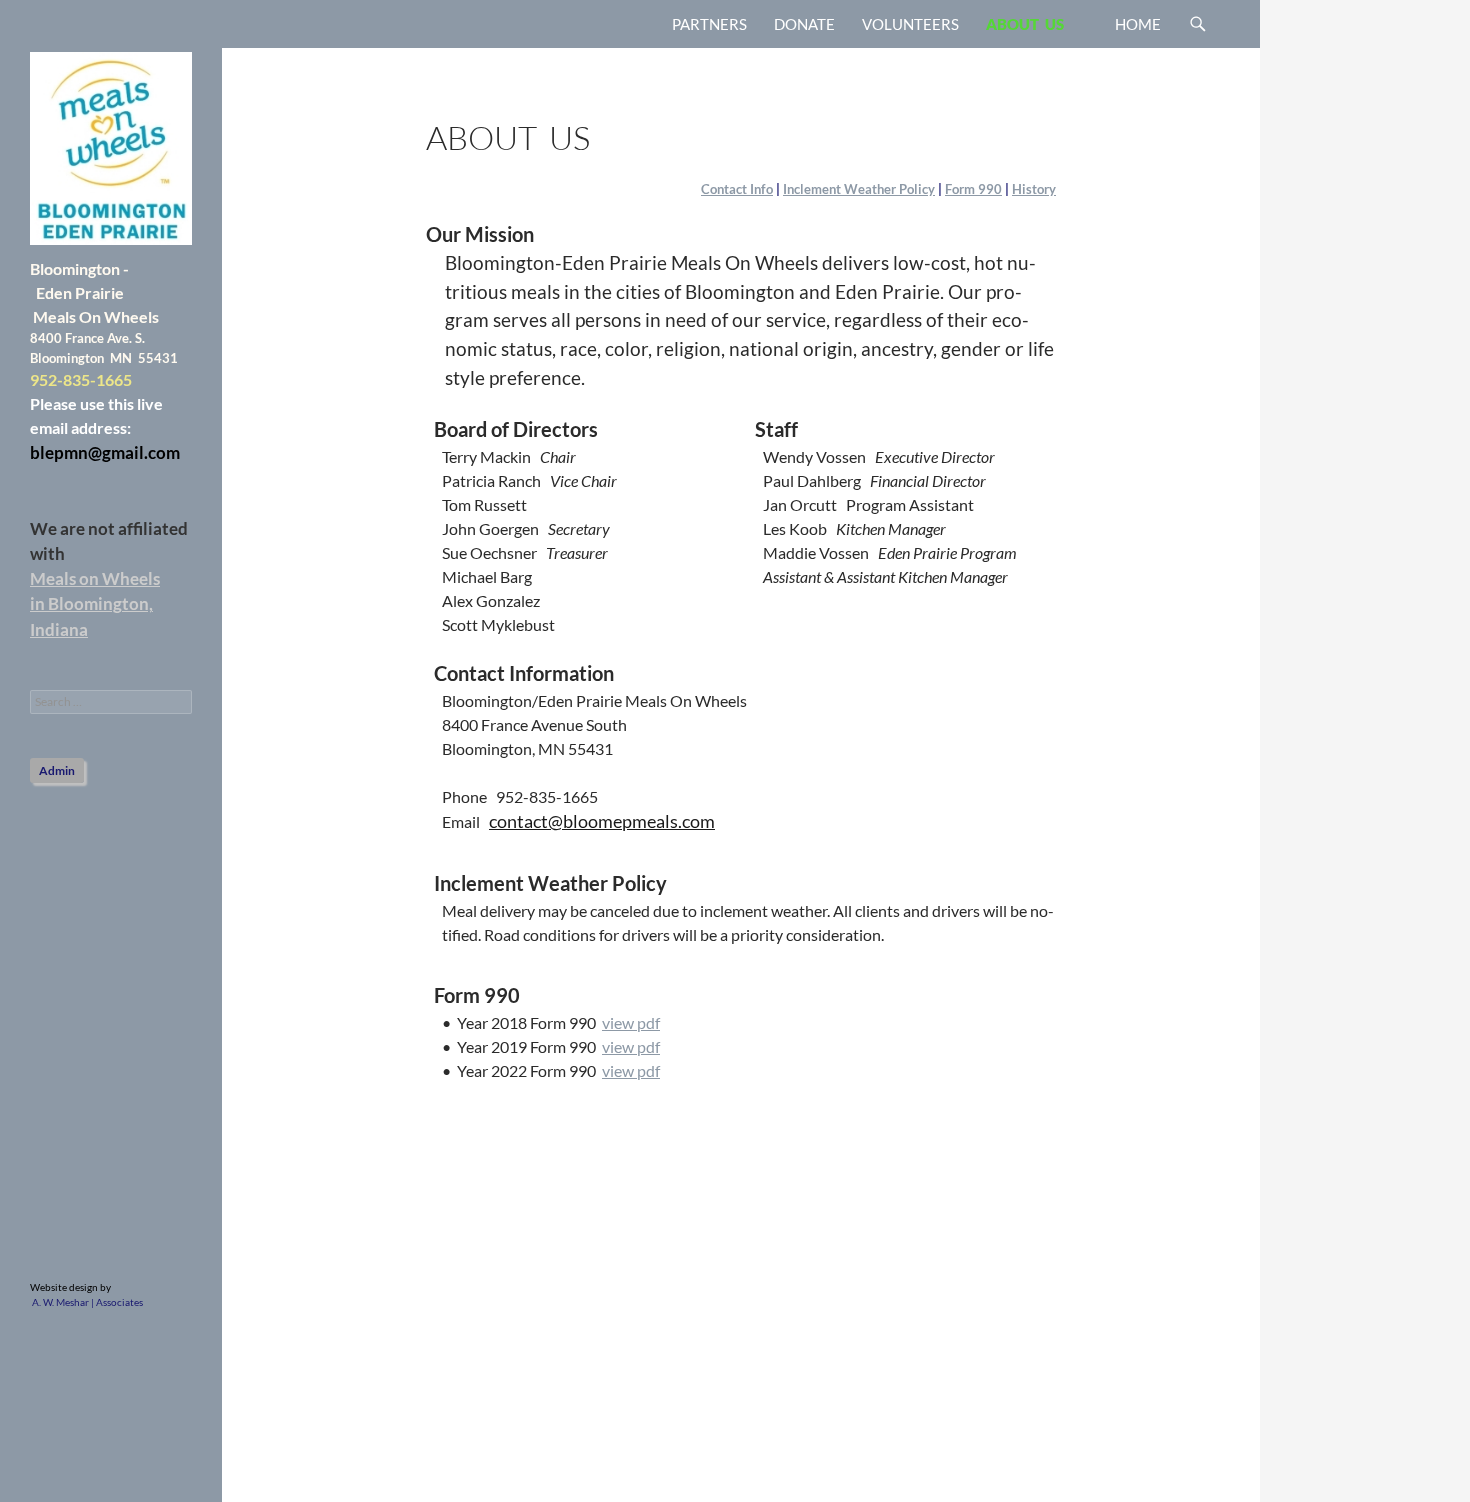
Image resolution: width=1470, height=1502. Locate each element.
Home (1138, 24)
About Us (1025, 24)
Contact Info (737, 189)
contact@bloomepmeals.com (602, 821)
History (1034, 189)
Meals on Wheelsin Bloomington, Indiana (95, 603)
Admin (57, 770)
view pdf (631, 1022)
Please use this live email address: (105, 428)
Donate (804, 24)
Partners (709, 24)
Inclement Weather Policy (859, 189)
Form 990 (973, 189)
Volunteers (910, 24)
